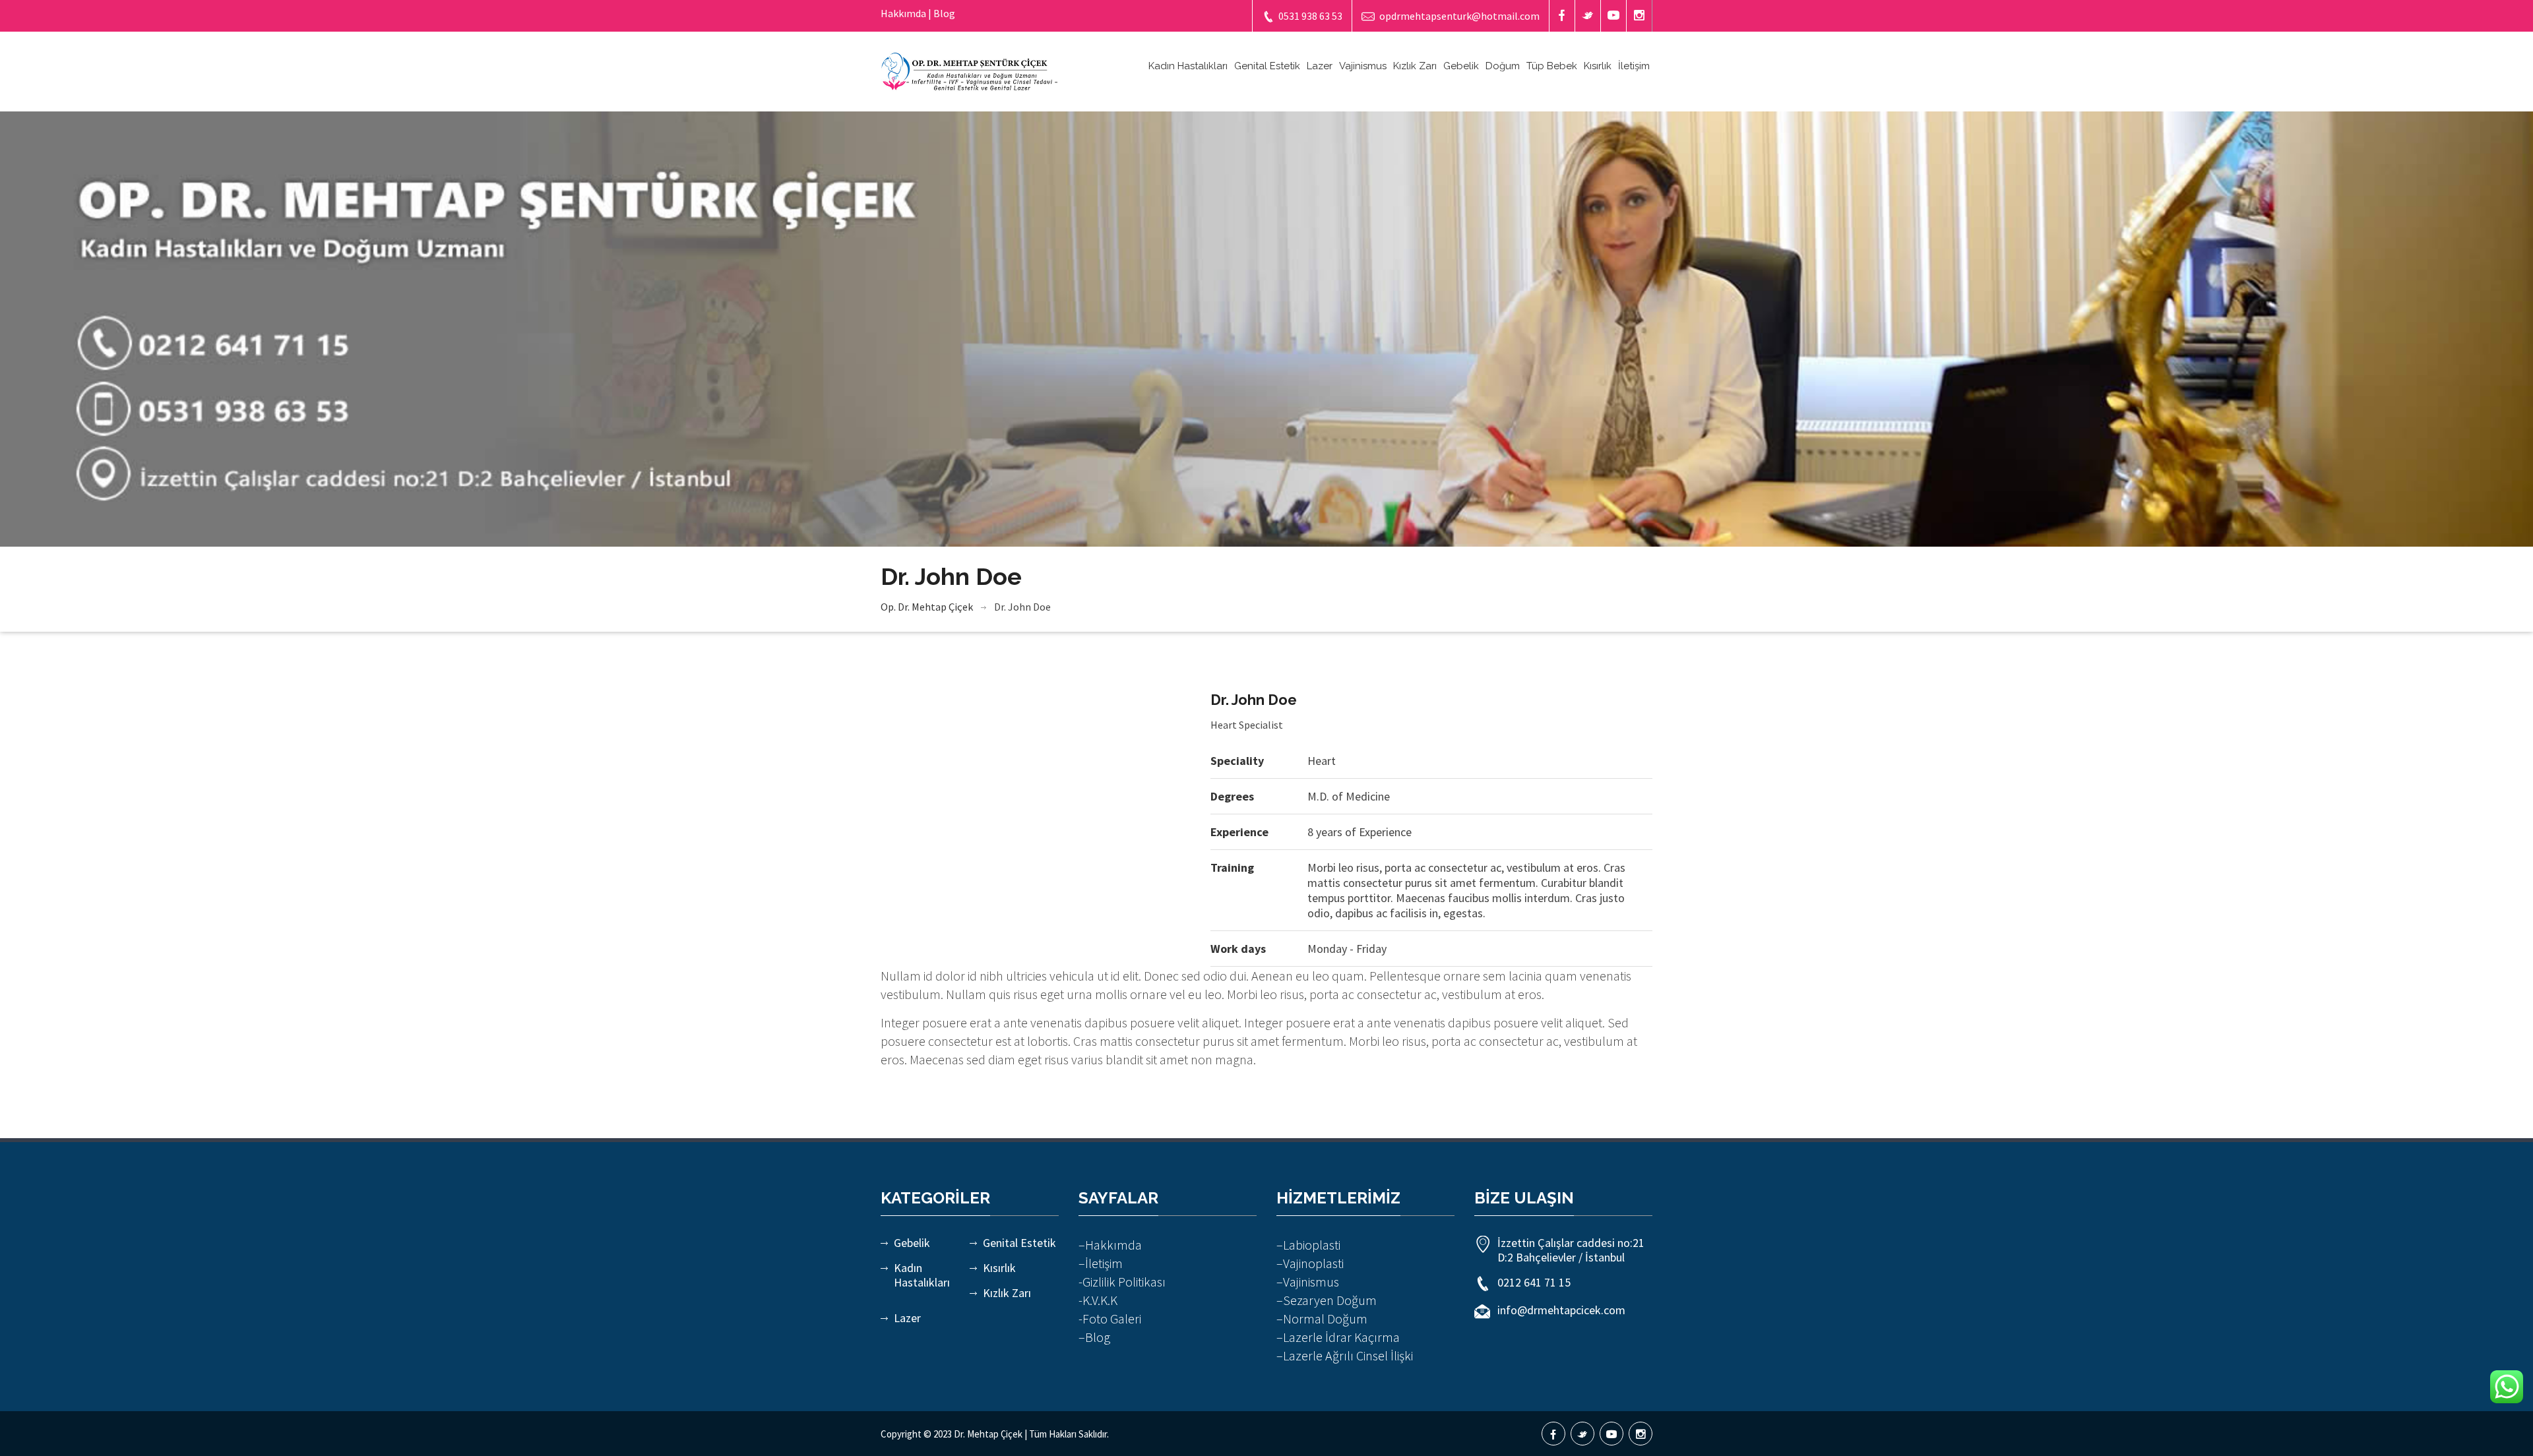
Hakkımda (1113, 1245)
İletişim (1634, 66)
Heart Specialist (1247, 725)
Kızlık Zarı (1415, 66)
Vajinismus (1363, 66)
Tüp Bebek (1552, 66)
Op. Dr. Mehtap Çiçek (927, 607)
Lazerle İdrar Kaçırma (1341, 1337)
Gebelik (1461, 66)
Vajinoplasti (1313, 1263)
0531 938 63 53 (1310, 16)
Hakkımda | (906, 13)
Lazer (1320, 66)
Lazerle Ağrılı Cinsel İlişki (1348, 1355)
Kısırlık (1598, 66)
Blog (944, 13)
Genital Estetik (1267, 66)
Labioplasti (1312, 1245)
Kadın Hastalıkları (1188, 66)
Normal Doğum (1325, 1319)
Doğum (1503, 66)
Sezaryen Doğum (1330, 1300)
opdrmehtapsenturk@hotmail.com (1459, 16)
